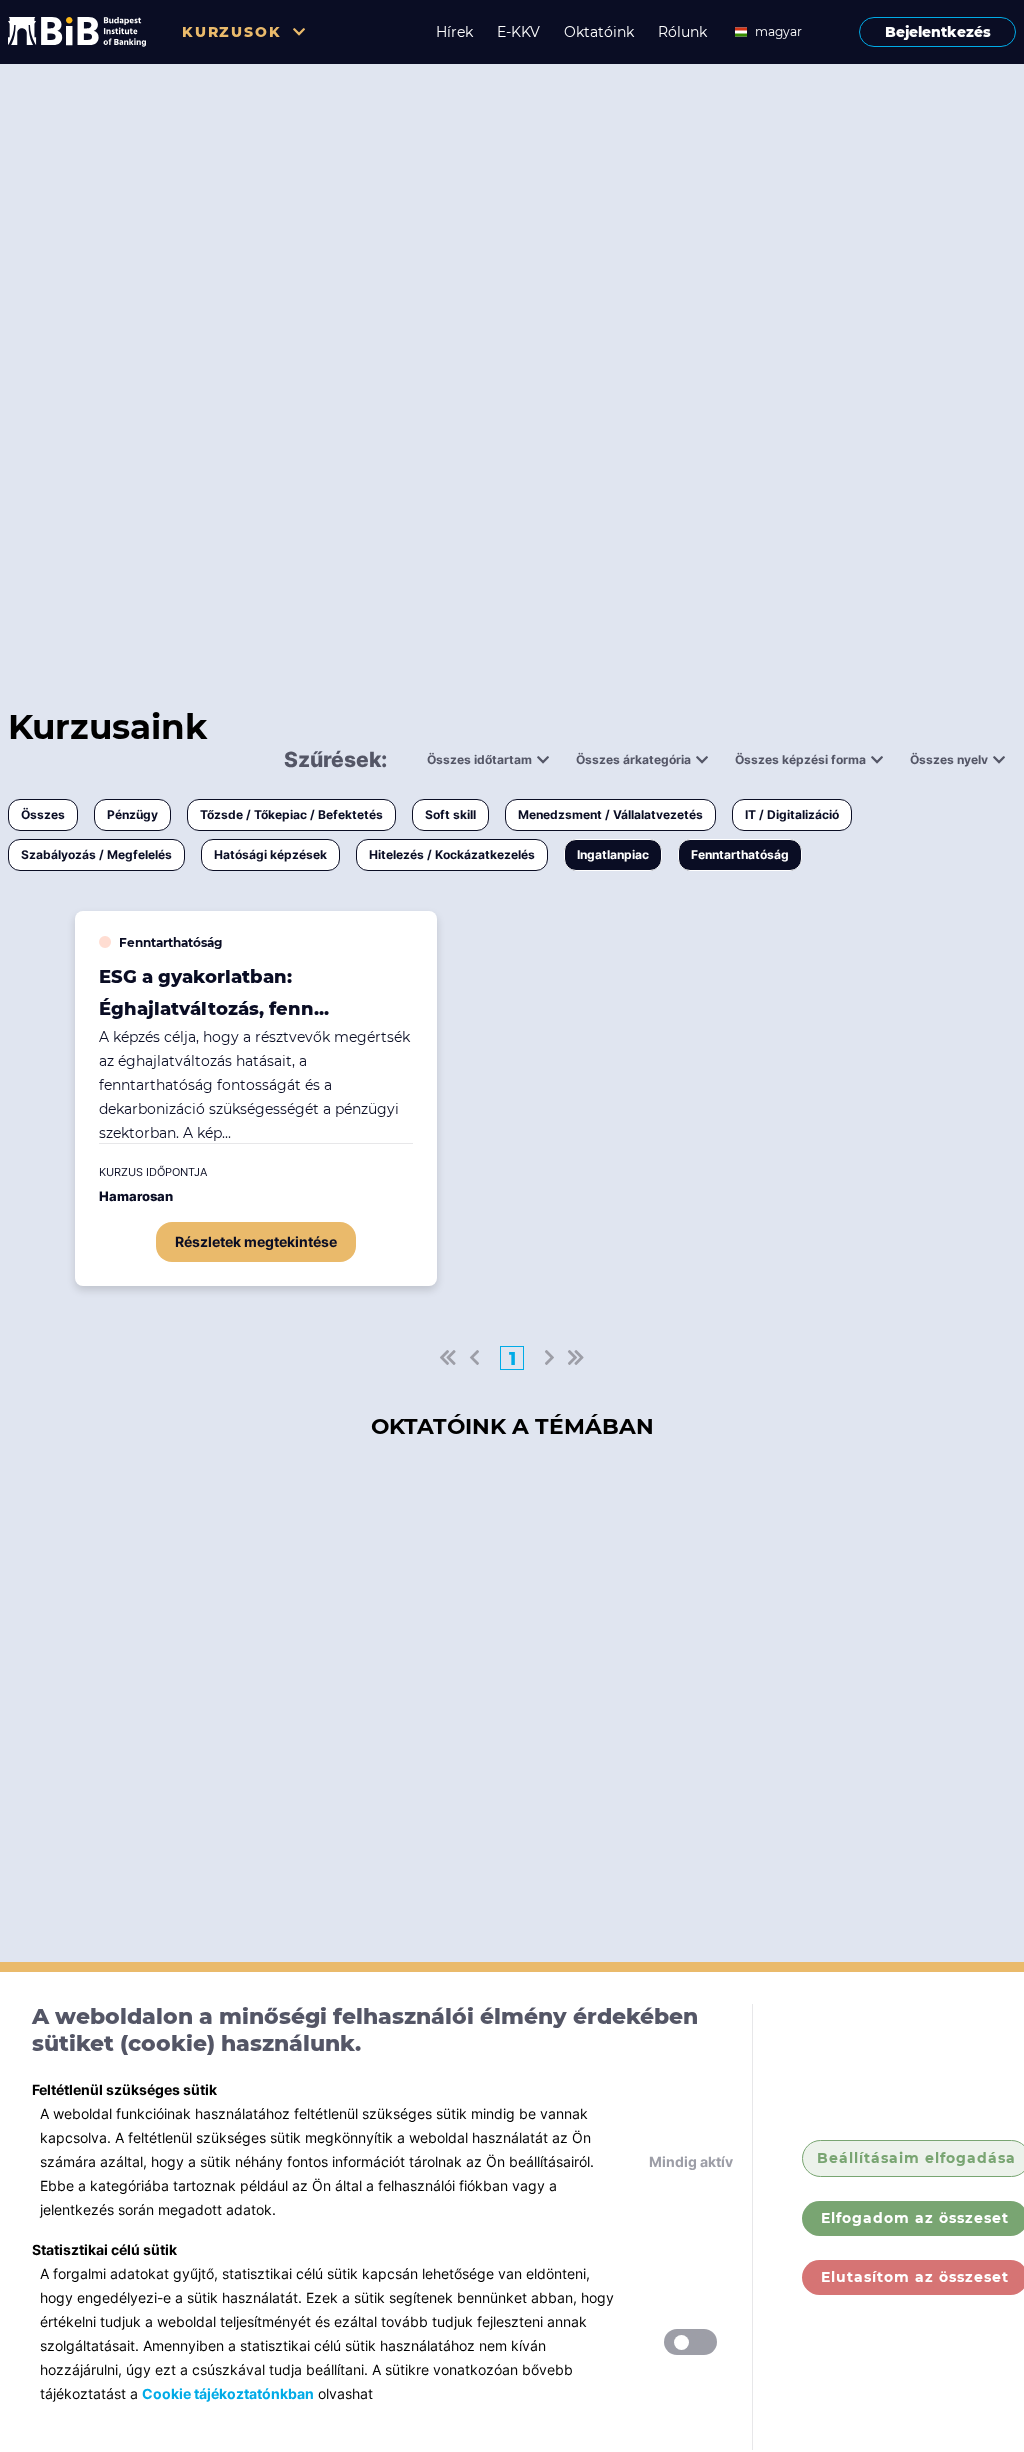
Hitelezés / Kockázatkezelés (452, 854)
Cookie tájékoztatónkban (228, 2393)
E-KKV (518, 32)
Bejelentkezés (938, 32)
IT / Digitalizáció (792, 814)
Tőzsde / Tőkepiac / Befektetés (291, 814)
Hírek (454, 32)
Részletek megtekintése (256, 1241)
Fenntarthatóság (740, 854)
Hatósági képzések (270, 854)
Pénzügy (132, 814)
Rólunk (682, 32)
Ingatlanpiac (613, 854)
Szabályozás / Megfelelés (96, 854)
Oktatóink (599, 32)
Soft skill (450, 814)
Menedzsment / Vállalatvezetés (610, 814)
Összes (43, 814)
